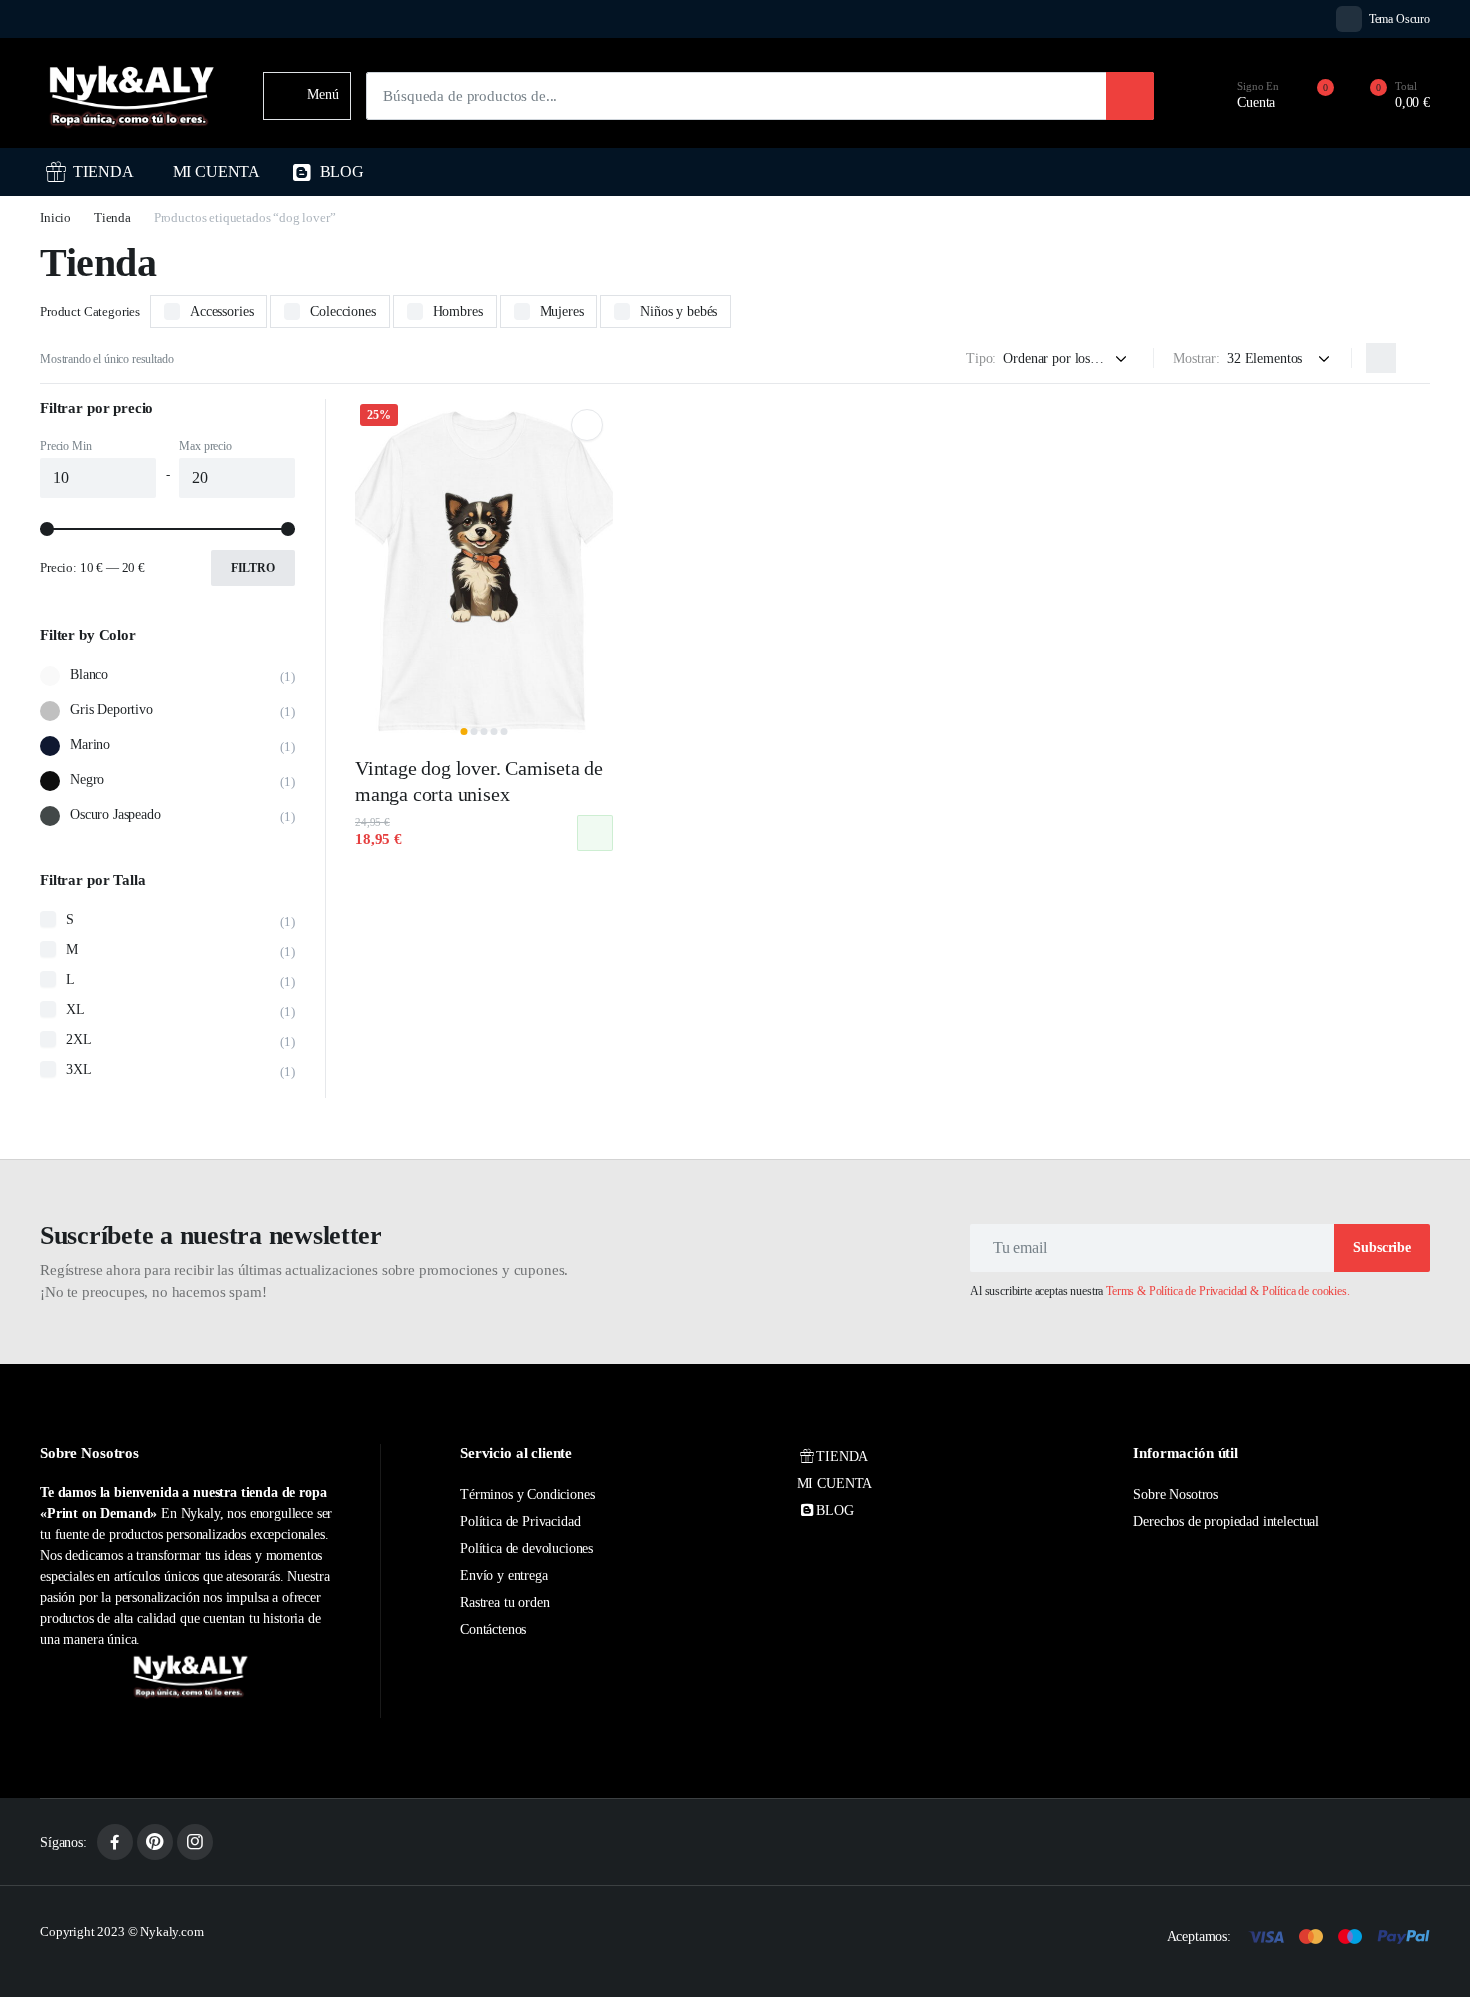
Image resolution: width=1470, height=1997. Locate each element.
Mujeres (562, 311)
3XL (79, 1069)
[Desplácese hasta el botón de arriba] (1425, 1952)
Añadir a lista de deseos (586, 425)
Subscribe (1382, 1247)
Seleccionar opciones (595, 833)
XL (75, 1009)
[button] (1388, 96)
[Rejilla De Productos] (1381, 358)
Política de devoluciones (526, 1548)
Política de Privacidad (520, 1521)
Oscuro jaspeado (115, 814)
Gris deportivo (111, 709)
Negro (87, 779)
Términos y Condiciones (527, 1494)
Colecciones (342, 311)
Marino (90, 744)
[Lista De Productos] (1415, 358)
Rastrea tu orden (504, 1602)
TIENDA (103, 171)
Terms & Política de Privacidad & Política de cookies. (1228, 1291)
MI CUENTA (217, 171)
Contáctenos (493, 1629)
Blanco (89, 674)
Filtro (253, 568)
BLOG (342, 171)
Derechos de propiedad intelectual (1226, 1521)
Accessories (221, 311)
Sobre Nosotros (1175, 1494)
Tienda (112, 217)
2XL (79, 1039)
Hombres (458, 311)
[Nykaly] (131, 95)
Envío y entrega (504, 1575)
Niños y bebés (678, 311)
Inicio (55, 217)
